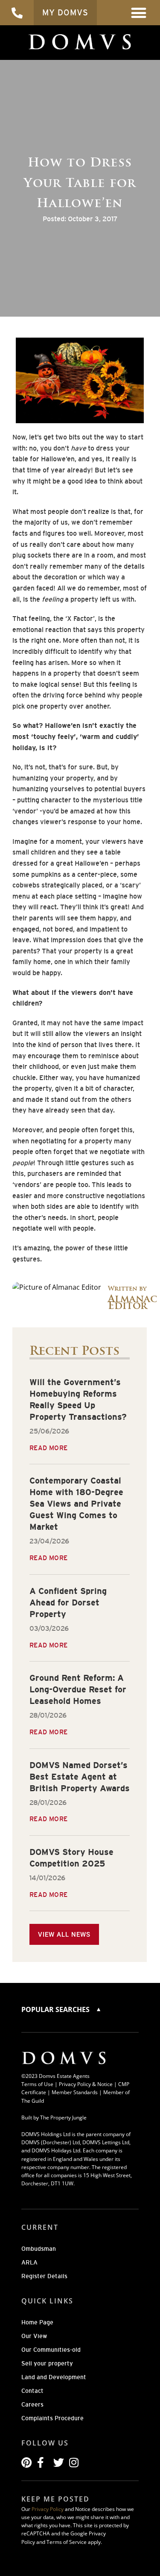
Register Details (44, 2276)
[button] (139, 13)
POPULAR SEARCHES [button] (56, 2009)
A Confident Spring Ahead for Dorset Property (68, 1603)
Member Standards (75, 2092)
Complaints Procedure (52, 2418)
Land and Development (54, 2377)
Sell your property (47, 2363)
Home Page (37, 2322)
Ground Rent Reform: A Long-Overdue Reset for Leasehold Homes (78, 1689)
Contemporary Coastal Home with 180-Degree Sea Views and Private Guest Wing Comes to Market (76, 1504)
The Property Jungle (63, 2117)
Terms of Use (37, 2084)
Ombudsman (39, 2249)
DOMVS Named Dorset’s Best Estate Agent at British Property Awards (80, 1777)
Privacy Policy (48, 2509)
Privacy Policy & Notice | (89, 2084)
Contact (32, 2391)
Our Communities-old (51, 2350)
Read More (49, 1448)
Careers (32, 2404)
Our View (34, 2336)
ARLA (29, 2262)
